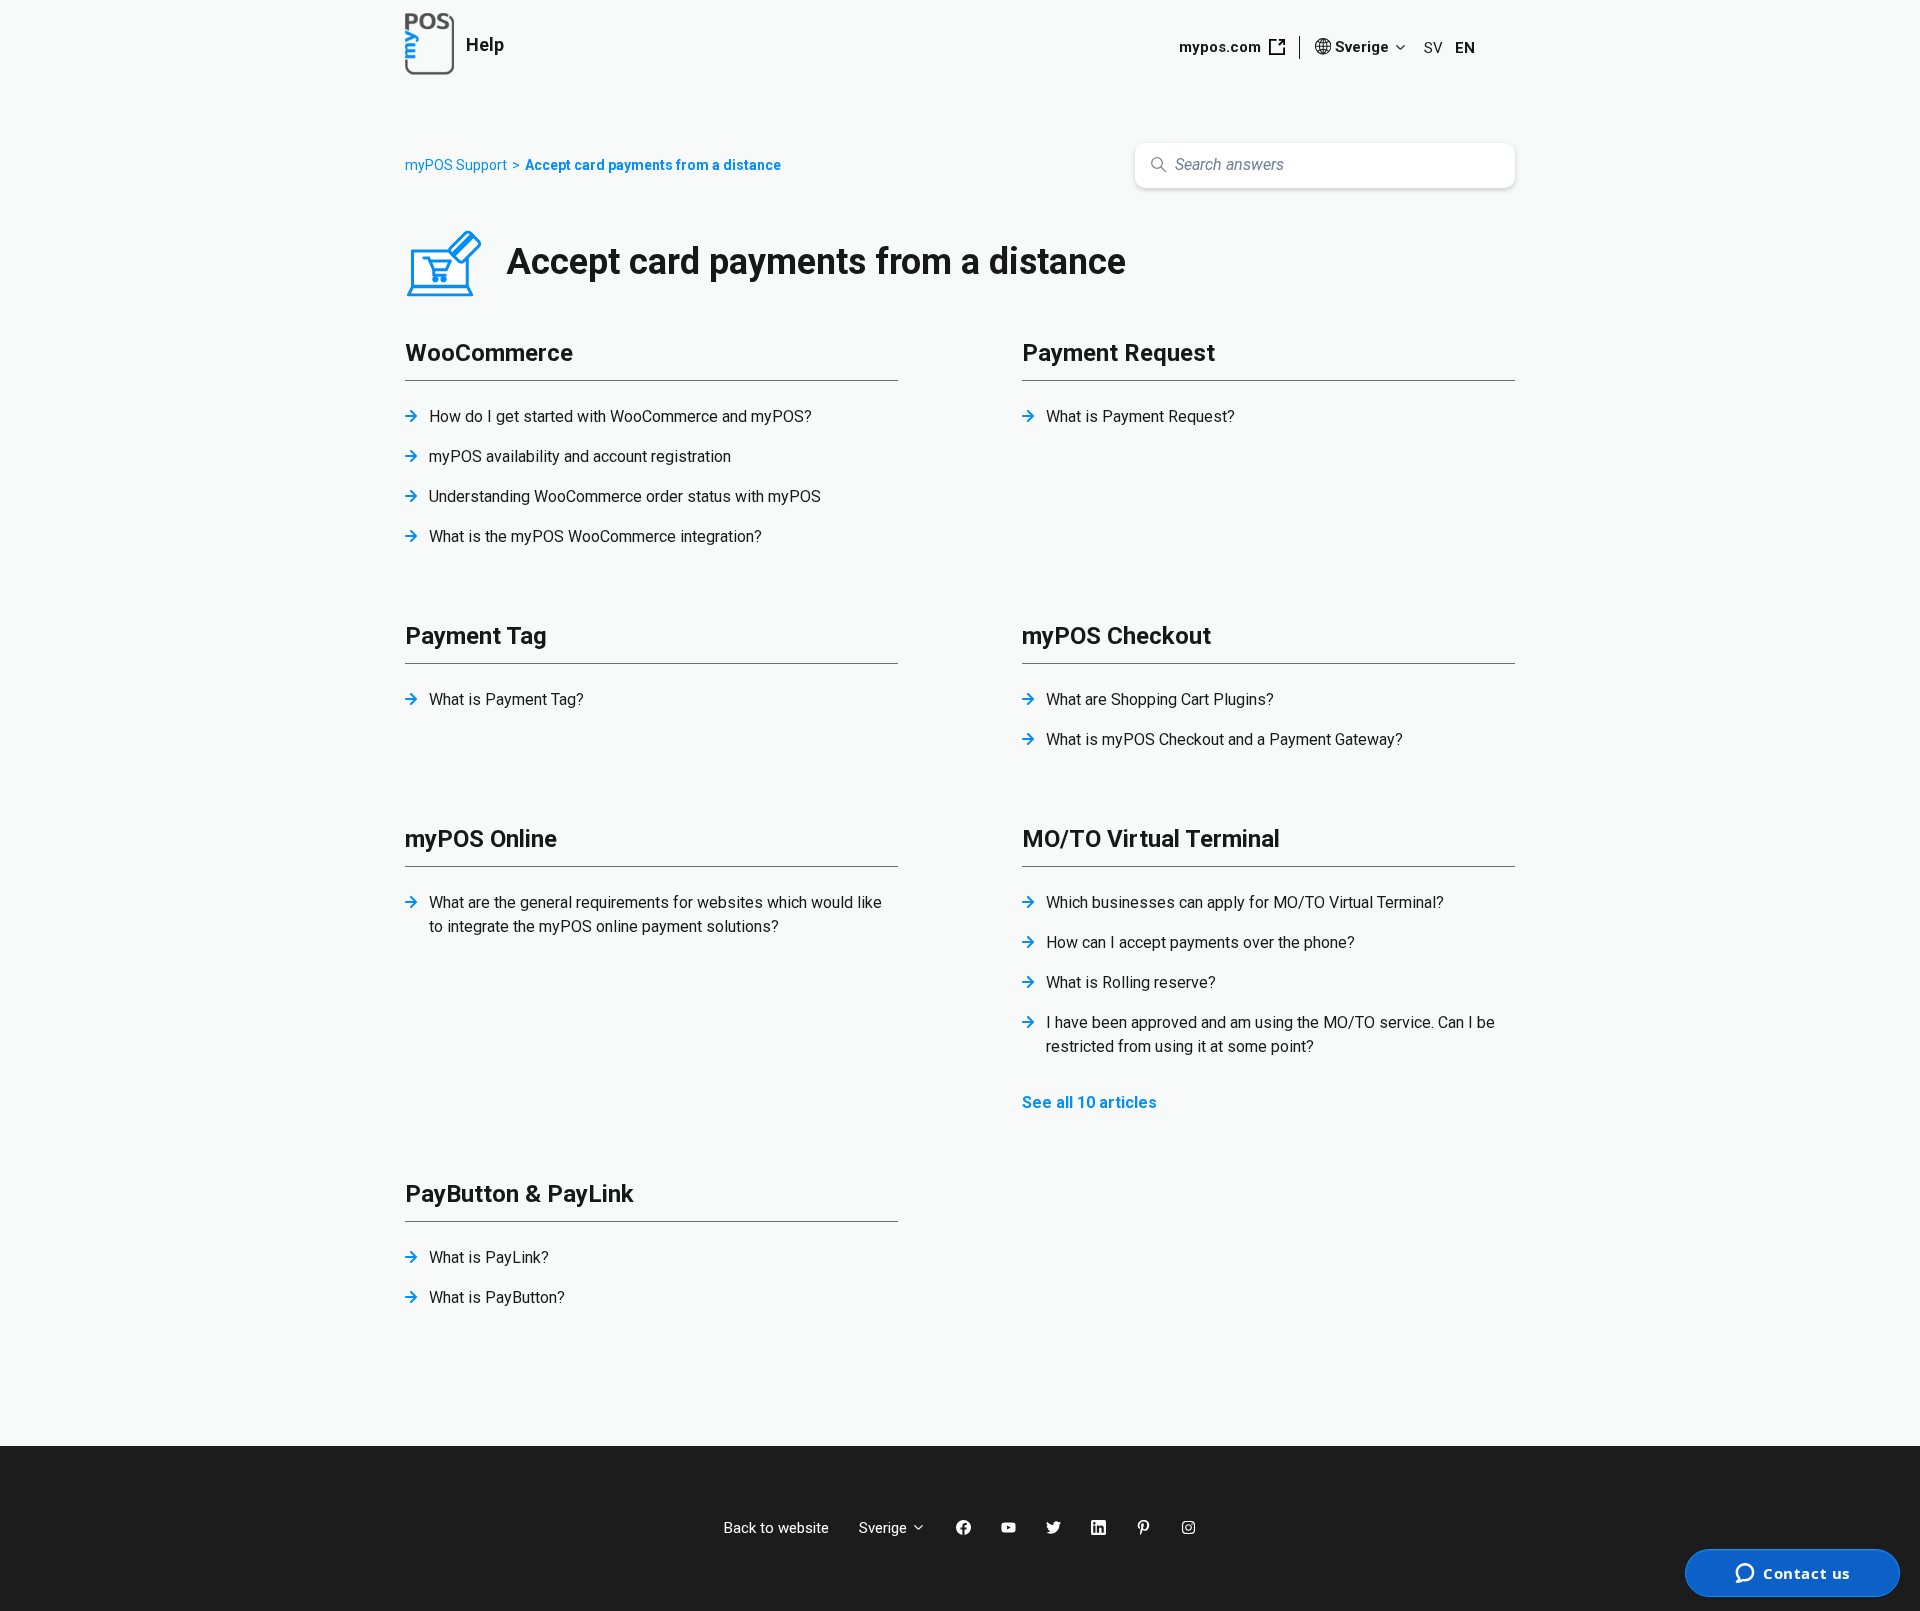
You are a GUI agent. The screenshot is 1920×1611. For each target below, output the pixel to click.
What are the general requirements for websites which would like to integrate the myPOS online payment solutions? (655, 914)
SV (1433, 48)
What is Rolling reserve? (1131, 982)
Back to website (776, 1528)
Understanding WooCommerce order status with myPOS (625, 496)
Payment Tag (476, 636)
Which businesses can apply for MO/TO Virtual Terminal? (1245, 902)
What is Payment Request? (1140, 416)
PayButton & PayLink (519, 1194)
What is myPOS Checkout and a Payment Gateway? (1224, 739)
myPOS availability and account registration (580, 456)
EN (1465, 48)
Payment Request (1118, 353)
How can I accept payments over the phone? (1200, 942)
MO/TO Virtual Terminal (1151, 839)
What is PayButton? (497, 1297)
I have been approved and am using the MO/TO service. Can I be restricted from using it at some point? (1270, 1034)
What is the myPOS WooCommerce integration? (595, 536)
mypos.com (1220, 47)
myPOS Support (456, 165)
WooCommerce (489, 353)
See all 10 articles (1089, 1102)
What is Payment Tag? (506, 699)
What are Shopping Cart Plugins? (1160, 699)
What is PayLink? (489, 1257)
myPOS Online (481, 839)
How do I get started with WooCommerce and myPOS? (620, 416)
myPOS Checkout (1116, 636)
